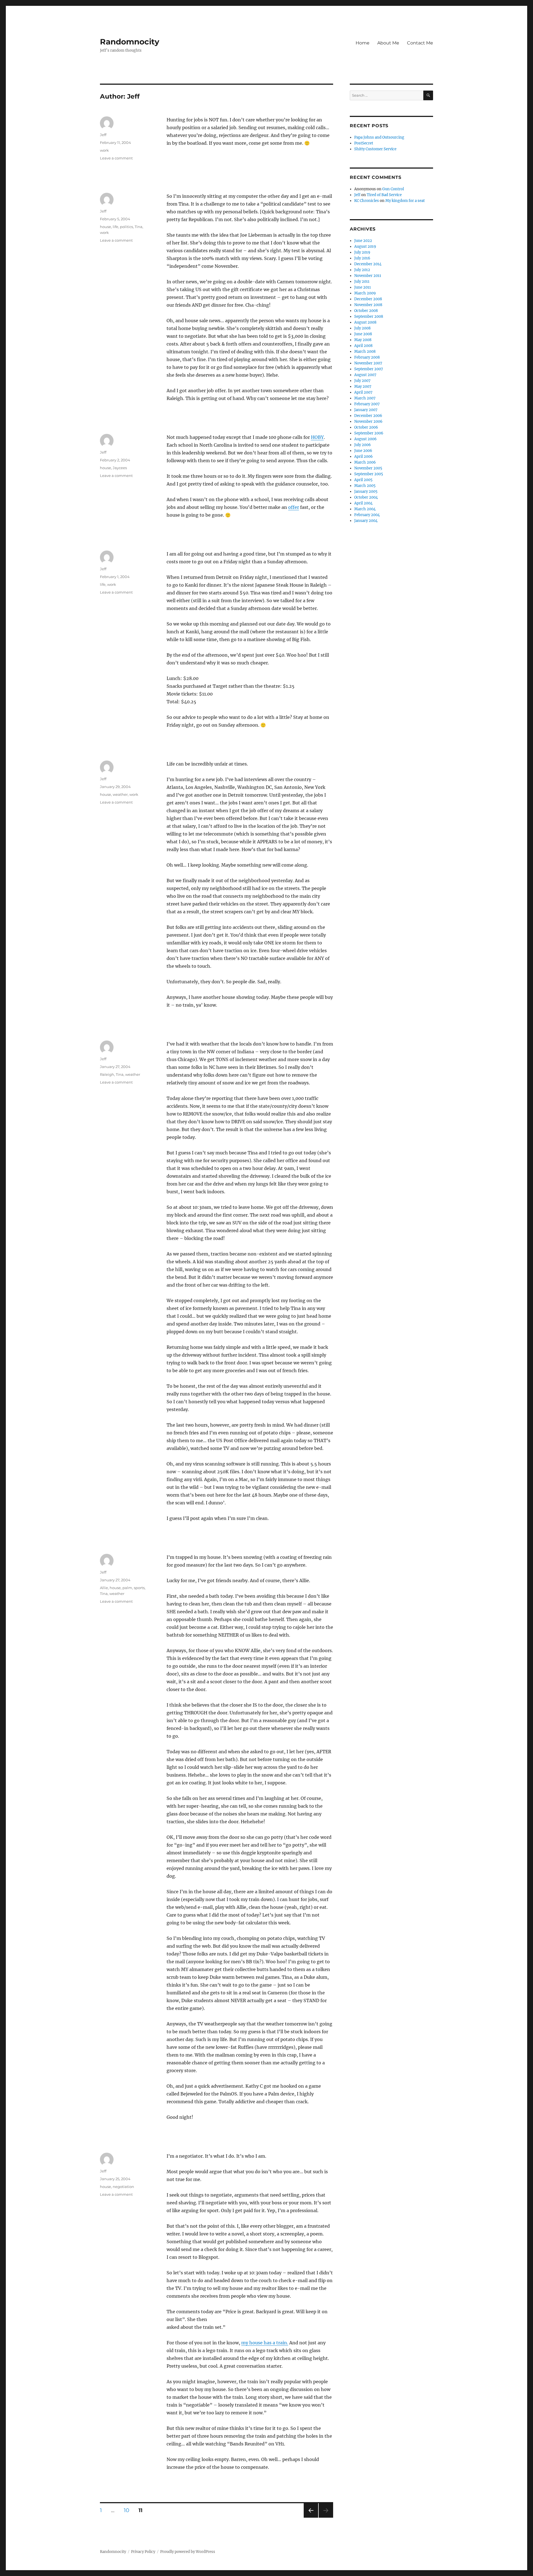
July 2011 (362, 282)
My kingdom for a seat (405, 201)
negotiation (123, 2187)
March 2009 (365, 293)
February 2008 (367, 357)
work (104, 150)
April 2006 (364, 457)
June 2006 (363, 451)
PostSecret (364, 143)
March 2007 (365, 398)
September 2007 (369, 369)
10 (129, 2510)
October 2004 (366, 497)
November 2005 (368, 468)
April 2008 (363, 346)
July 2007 (362, 381)
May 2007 (363, 387)
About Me (388, 43)
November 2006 (368, 422)
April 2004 (363, 503)
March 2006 (365, 462)
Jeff (103, 135)
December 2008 (368, 299)
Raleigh (107, 1074)
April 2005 (363, 480)
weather (120, 794)
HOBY (317, 437)
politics (126, 227)
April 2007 (363, 392)
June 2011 (363, 287)
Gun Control (393, 189)
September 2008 (369, 317)
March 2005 (365, 486)
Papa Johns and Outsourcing (379, 137)
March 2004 (365, 509)
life (115, 227)
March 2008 (365, 352)
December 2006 (368, 416)
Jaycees (120, 468)
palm (127, 1588)
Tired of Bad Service (384, 195)
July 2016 (362, 258)
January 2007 (366, 410)
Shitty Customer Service (375, 149)
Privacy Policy (143, 2552)
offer (294, 507)
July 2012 (362, 270)
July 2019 (362, 252)
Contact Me (420, 43)
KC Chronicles (367, 201)
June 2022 (363, 241)
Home (363, 43)
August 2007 (365, 375)
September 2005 (369, 474)
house (105, 227)
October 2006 (366, 427)
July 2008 (362, 328)
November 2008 (368, 305)
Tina (139, 227)
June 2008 (363, 334)
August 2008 (365, 322)
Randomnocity (130, 42)
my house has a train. (265, 2343)
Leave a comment (116, 158)
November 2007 (368, 363)
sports (139, 1588)
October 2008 (366, 311)
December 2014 (368, 264)
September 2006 (369, 433)
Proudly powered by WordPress (188, 2552)
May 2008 (363, 340)
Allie (104, 1588)
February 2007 (367, 404)
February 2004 (367, 515)
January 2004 (366, 521)
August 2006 (365, 439)
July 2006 (363, 445)
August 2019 (365, 247)
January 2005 (366, 492)
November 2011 (368, 276)
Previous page (311, 2518)
